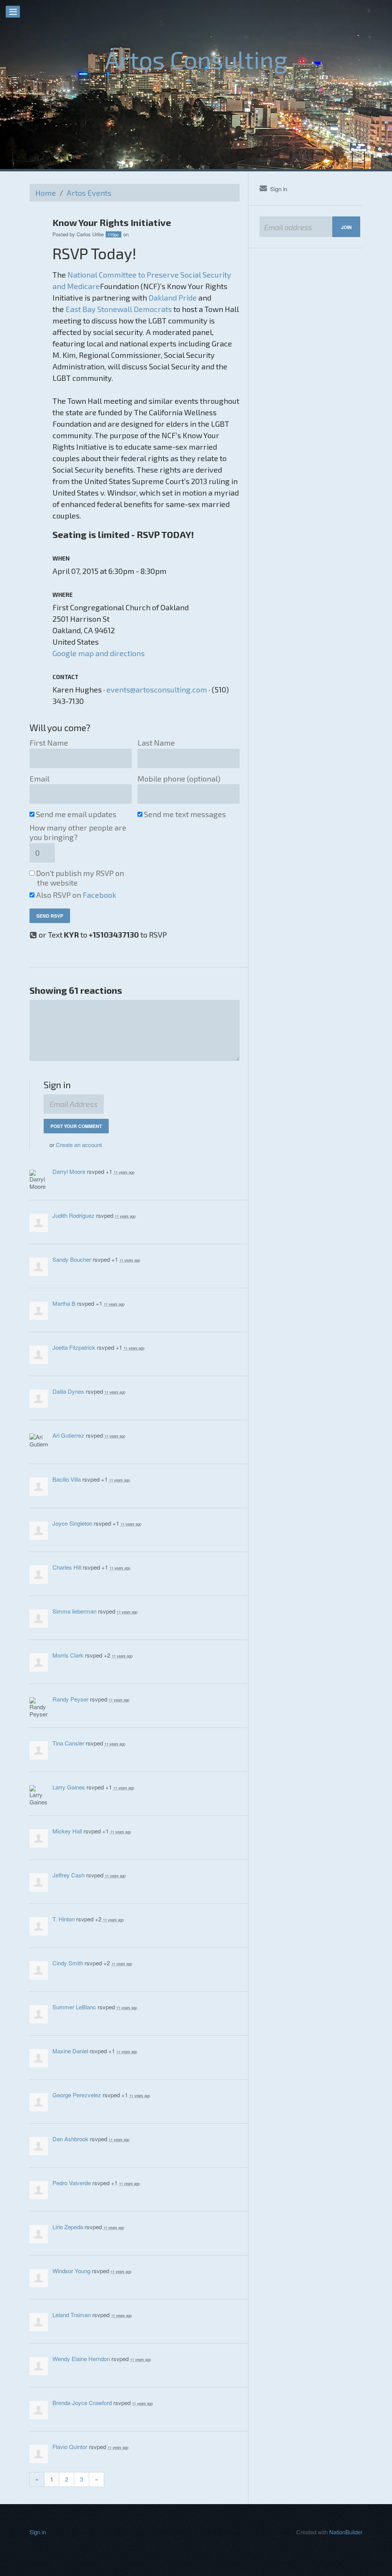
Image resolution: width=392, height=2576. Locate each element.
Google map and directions (99, 653)
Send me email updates (77, 814)
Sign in (279, 189)
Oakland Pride (173, 297)
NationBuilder (346, 2532)
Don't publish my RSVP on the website (81, 878)
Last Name (156, 743)
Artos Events (89, 193)
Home (46, 193)
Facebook (99, 895)
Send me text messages (185, 814)
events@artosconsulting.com (157, 689)
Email (39, 778)
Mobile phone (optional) (179, 778)
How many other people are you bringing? (78, 832)
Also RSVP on (77, 895)
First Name (49, 743)
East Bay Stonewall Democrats (119, 309)
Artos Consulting (196, 59)
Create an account (79, 1145)
